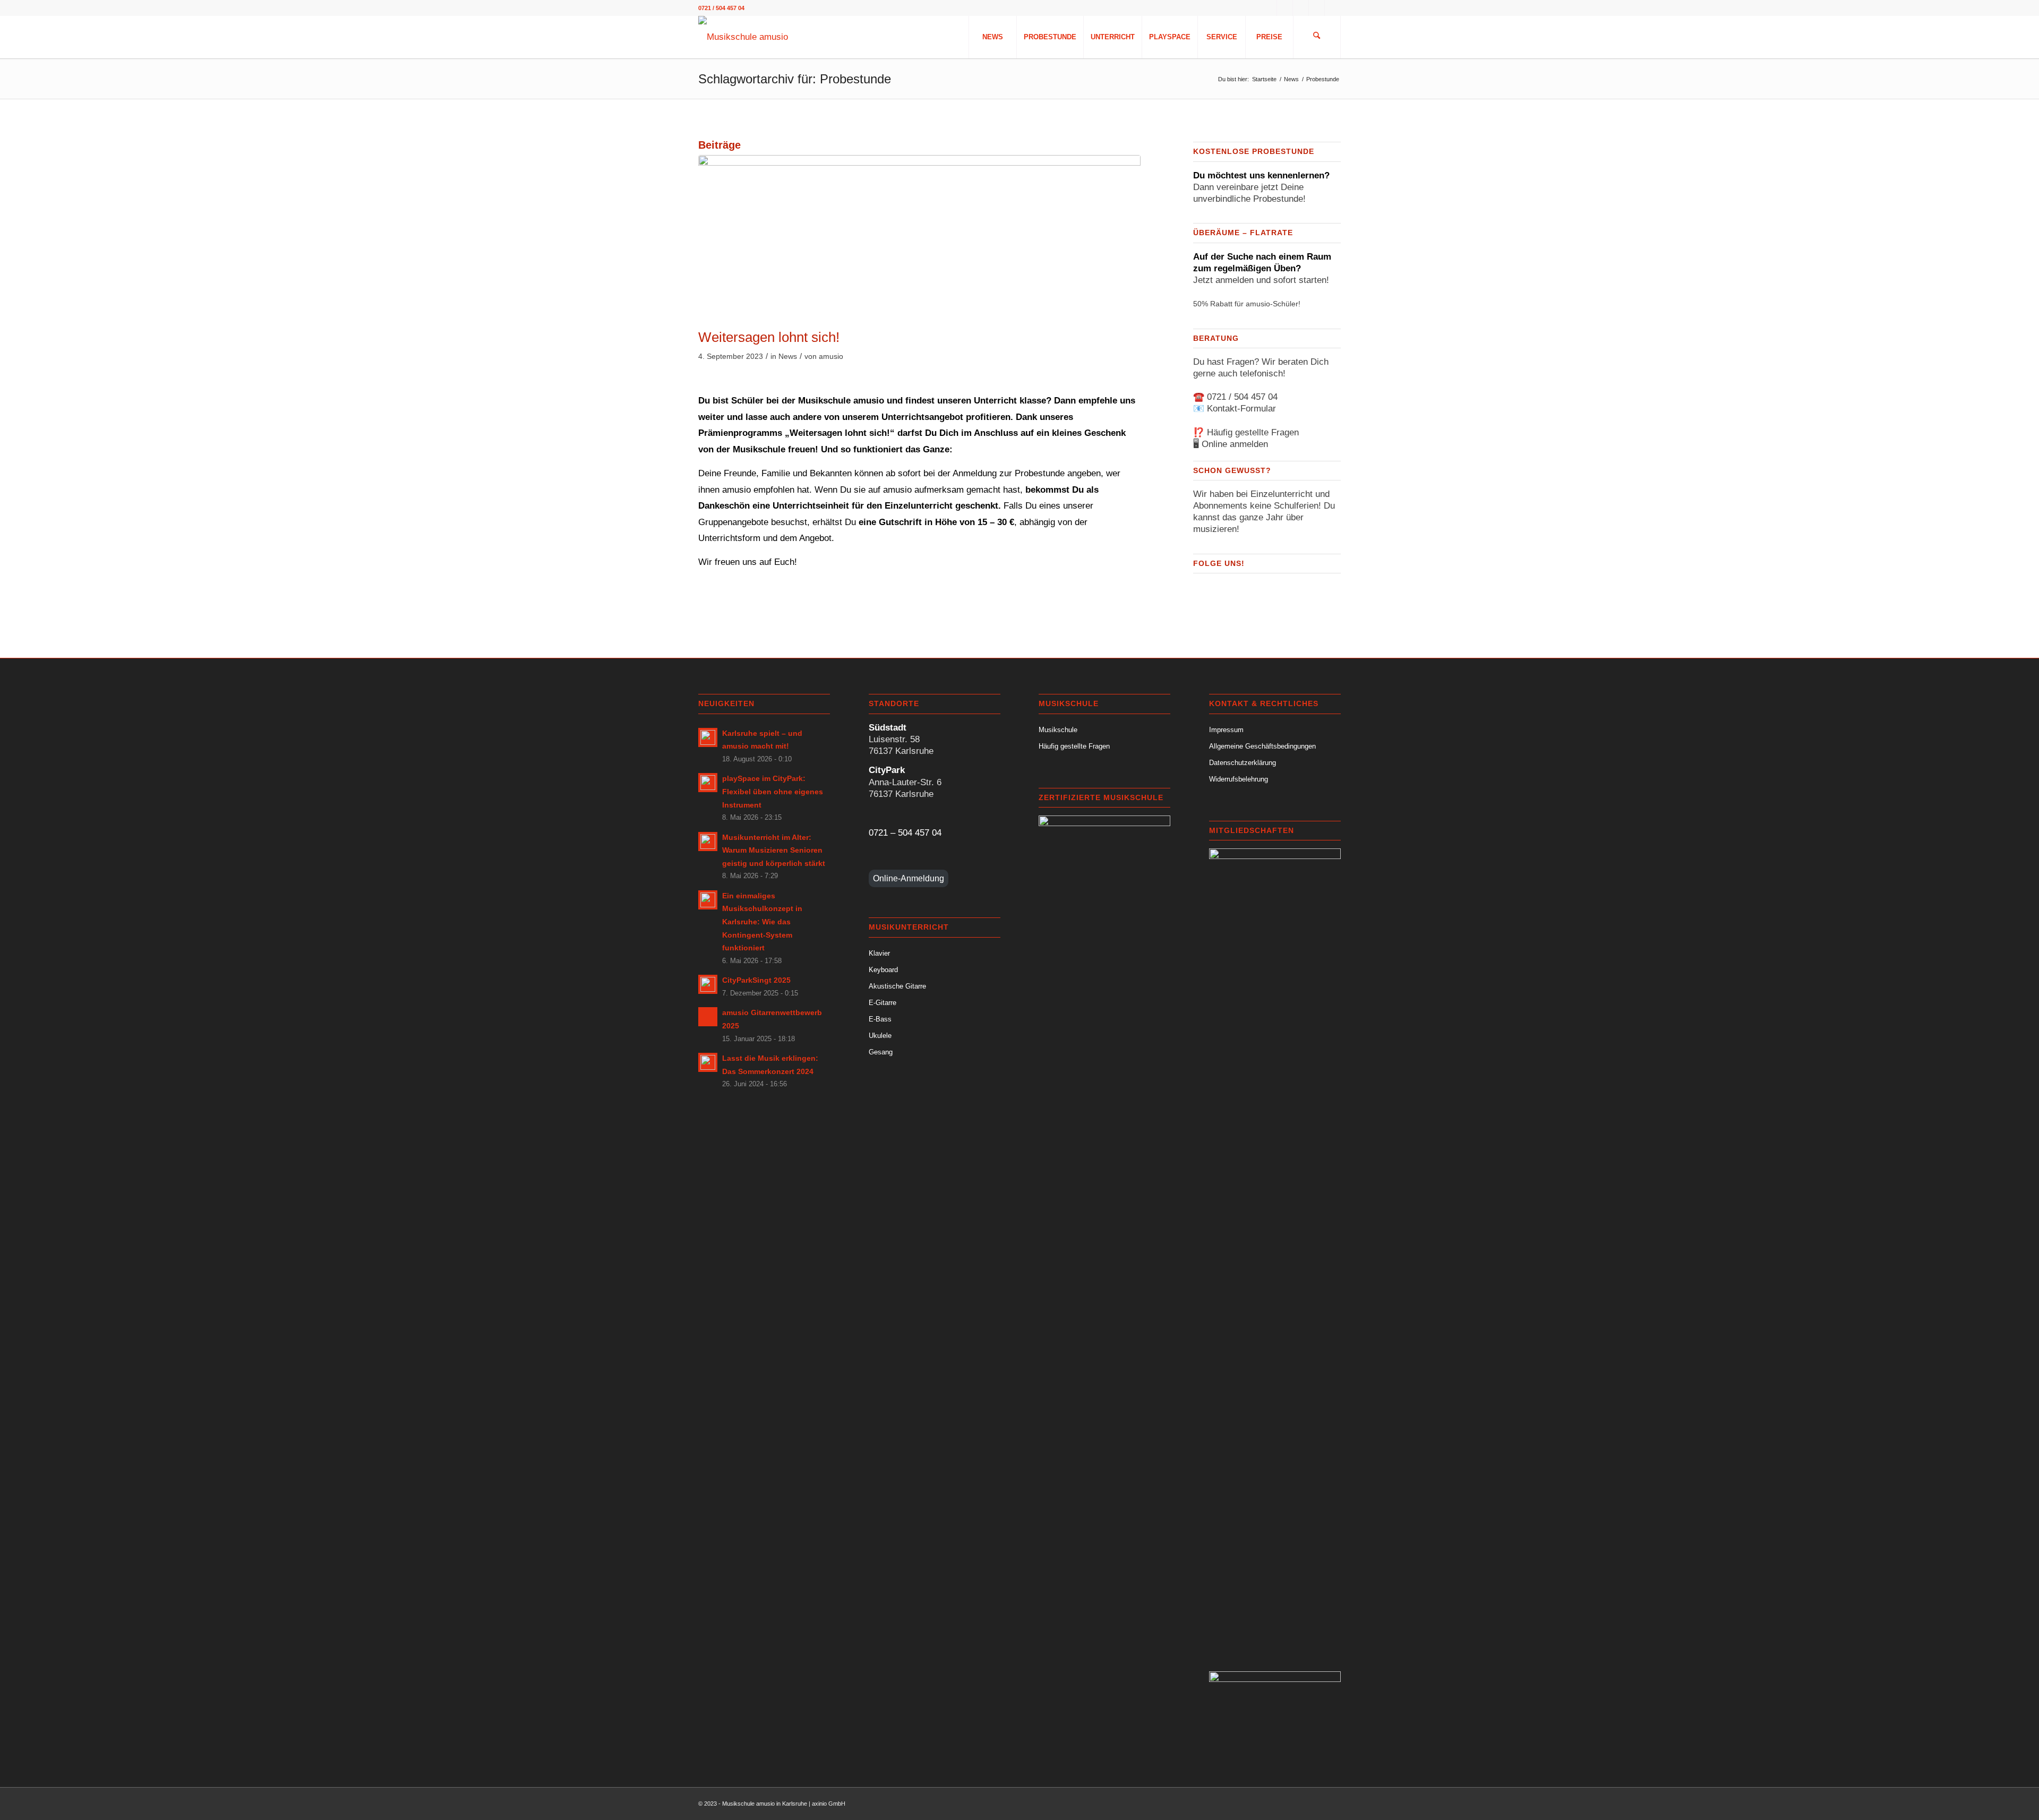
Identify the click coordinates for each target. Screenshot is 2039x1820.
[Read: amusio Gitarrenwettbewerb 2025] (708, 1017)
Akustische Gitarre (897, 986)
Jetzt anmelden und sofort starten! (1261, 280)
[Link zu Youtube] (1317, 8)
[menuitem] (992, 37)
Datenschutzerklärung (1243, 763)
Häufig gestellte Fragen (1253, 432)
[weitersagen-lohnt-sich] (919, 239)
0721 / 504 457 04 (1242, 397)
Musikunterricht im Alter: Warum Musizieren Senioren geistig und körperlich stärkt (774, 850)
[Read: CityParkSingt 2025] (708, 984)
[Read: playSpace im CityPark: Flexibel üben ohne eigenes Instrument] (708, 783)
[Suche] (1317, 37)
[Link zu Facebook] (1285, 8)
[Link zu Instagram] (1301, 8)
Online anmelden (1235, 444)
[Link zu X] (1333, 8)
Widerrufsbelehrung (1239, 779)
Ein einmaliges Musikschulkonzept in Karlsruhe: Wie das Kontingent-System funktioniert (762, 922)
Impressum (1226, 730)
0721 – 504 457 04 (905, 833)
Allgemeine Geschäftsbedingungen (1262, 746)
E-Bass (880, 1019)
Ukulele (880, 1036)
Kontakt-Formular (1241, 409)
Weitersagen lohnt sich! (769, 337)
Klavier (879, 953)
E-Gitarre (883, 1003)
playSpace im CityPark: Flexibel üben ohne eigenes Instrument (773, 791)
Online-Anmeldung (909, 878)
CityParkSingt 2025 (756, 980)
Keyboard (883, 970)
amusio (831, 357)
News (788, 357)
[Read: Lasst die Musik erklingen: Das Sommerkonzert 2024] (708, 1062)
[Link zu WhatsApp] (1269, 8)
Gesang (881, 1052)
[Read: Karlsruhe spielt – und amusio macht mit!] (708, 737)
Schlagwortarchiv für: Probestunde (795, 79)
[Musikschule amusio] (743, 37)
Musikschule (1058, 730)
